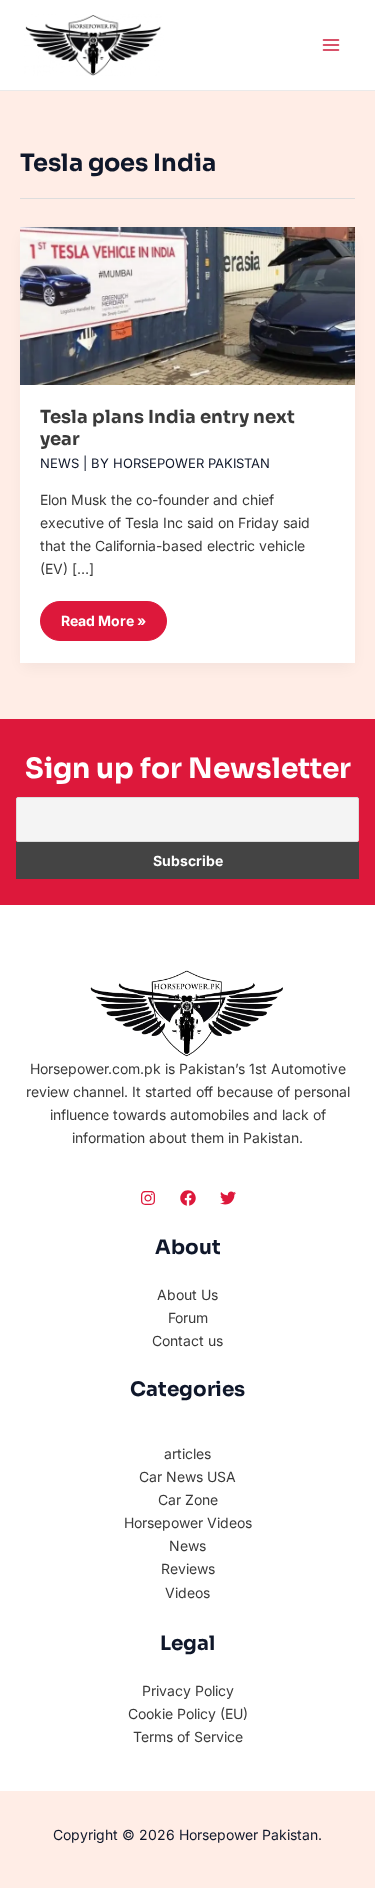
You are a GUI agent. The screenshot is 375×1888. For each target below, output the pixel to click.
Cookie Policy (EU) (188, 1713)
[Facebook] (188, 1198)
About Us (187, 1294)
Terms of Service (188, 1736)
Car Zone (188, 1499)
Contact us (187, 1340)
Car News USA (187, 1476)
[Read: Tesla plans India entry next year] (187, 298)
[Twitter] (228, 1198)
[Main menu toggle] (330, 44)
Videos (187, 1592)
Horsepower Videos (188, 1522)
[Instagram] (148, 1198)
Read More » (103, 615)
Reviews (188, 1568)
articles (187, 1453)
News (59, 463)
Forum (188, 1317)
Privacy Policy (188, 1690)
